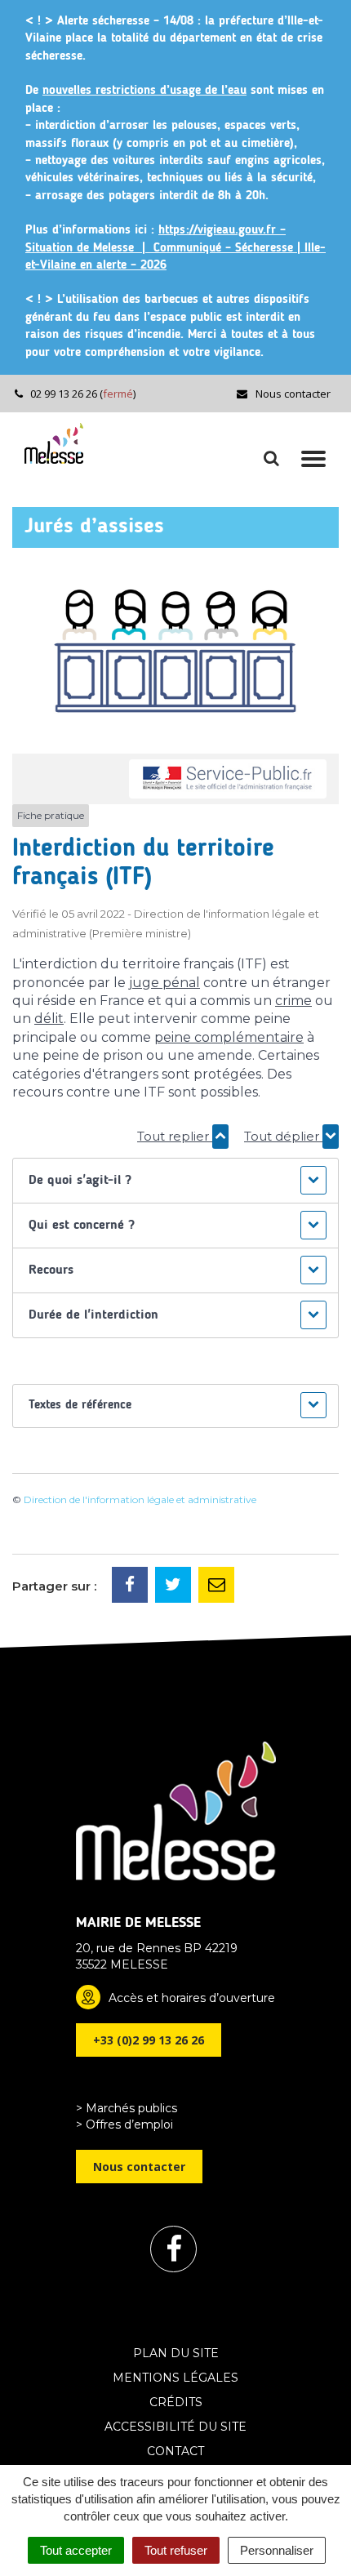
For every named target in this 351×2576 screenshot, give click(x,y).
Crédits (176, 2402)
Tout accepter (76, 2550)
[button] (175, 1181)
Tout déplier (283, 1136)
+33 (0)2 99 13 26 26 (149, 2040)
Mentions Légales (175, 2378)
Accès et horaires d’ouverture (192, 1998)
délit (49, 1019)
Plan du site (176, 2353)
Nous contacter (292, 394)
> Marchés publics (127, 2108)
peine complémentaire (229, 1037)
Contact (175, 2451)
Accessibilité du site (175, 2427)
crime (293, 1001)
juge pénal (164, 983)
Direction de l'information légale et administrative (140, 1499)
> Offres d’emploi (124, 2124)
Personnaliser (277, 2550)
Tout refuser (176, 2550)
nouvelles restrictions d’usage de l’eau (144, 91)
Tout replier (175, 1136)
